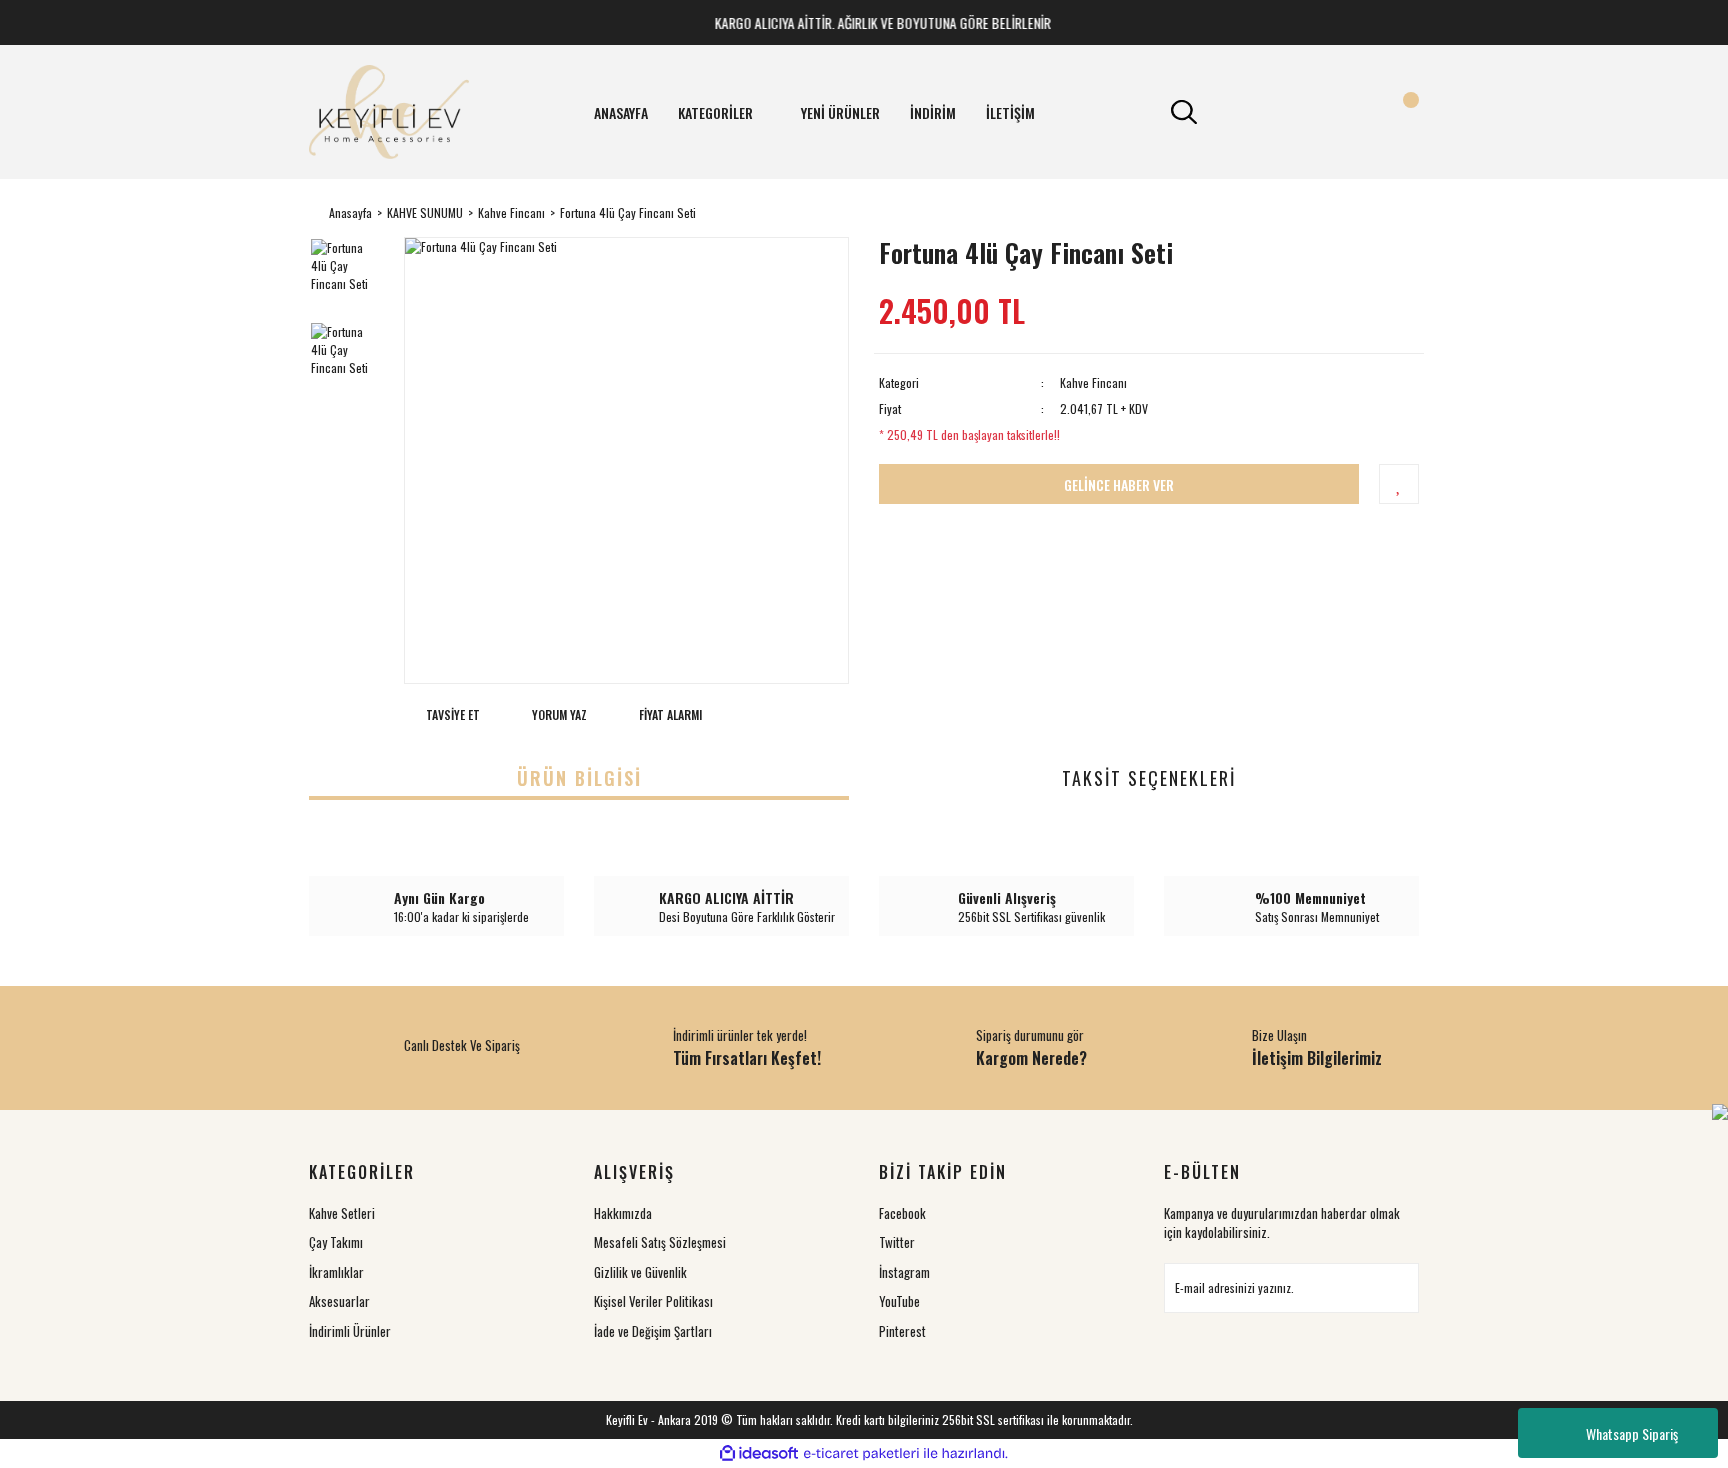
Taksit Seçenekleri (1149, 778)
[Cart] (1399, 112)
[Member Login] (1292, 112)
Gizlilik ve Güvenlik (640, 1272)
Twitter (897, 1242)
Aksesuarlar (339, 1301)
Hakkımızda (623, 1213)
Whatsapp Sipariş (1632, 1433)
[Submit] (1394, 1288)
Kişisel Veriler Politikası (653, 1301)
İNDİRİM (933, 112)
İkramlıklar (336, 1272)
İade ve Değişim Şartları (653, 1331)
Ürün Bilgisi (579, 778)
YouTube (899, 1301)
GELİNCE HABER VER (1119, 484)
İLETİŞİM (1010, 112)
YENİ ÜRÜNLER (840, 112)
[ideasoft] (759, 1453)
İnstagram (904, 1272)
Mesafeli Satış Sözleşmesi (660, 1242)
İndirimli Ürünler (350, 1331)
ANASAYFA (621, 112)
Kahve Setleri (342, 1213)
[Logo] (389, 112)
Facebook (902, 1213)
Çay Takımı (336, 1242)
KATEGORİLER (715, 112)
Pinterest (902, 1331)
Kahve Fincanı (1093, 382)
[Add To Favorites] (1399, 484)
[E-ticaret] (861, 1454)
